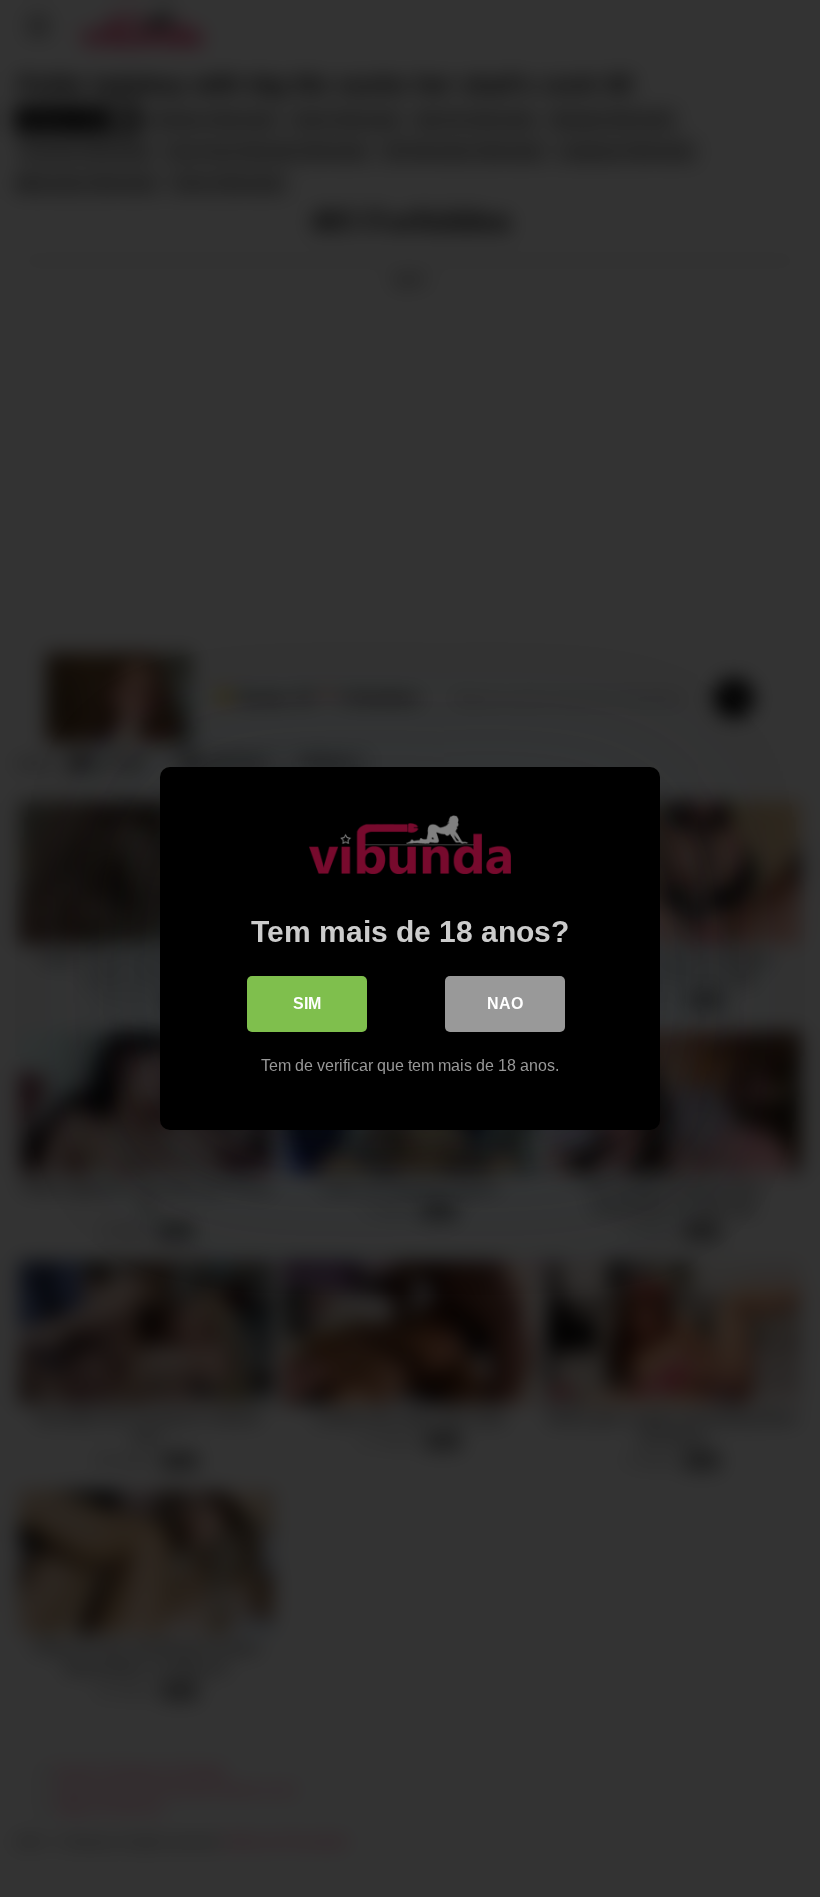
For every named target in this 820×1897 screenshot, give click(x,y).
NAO (505, 1003)
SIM (307, 1003)
